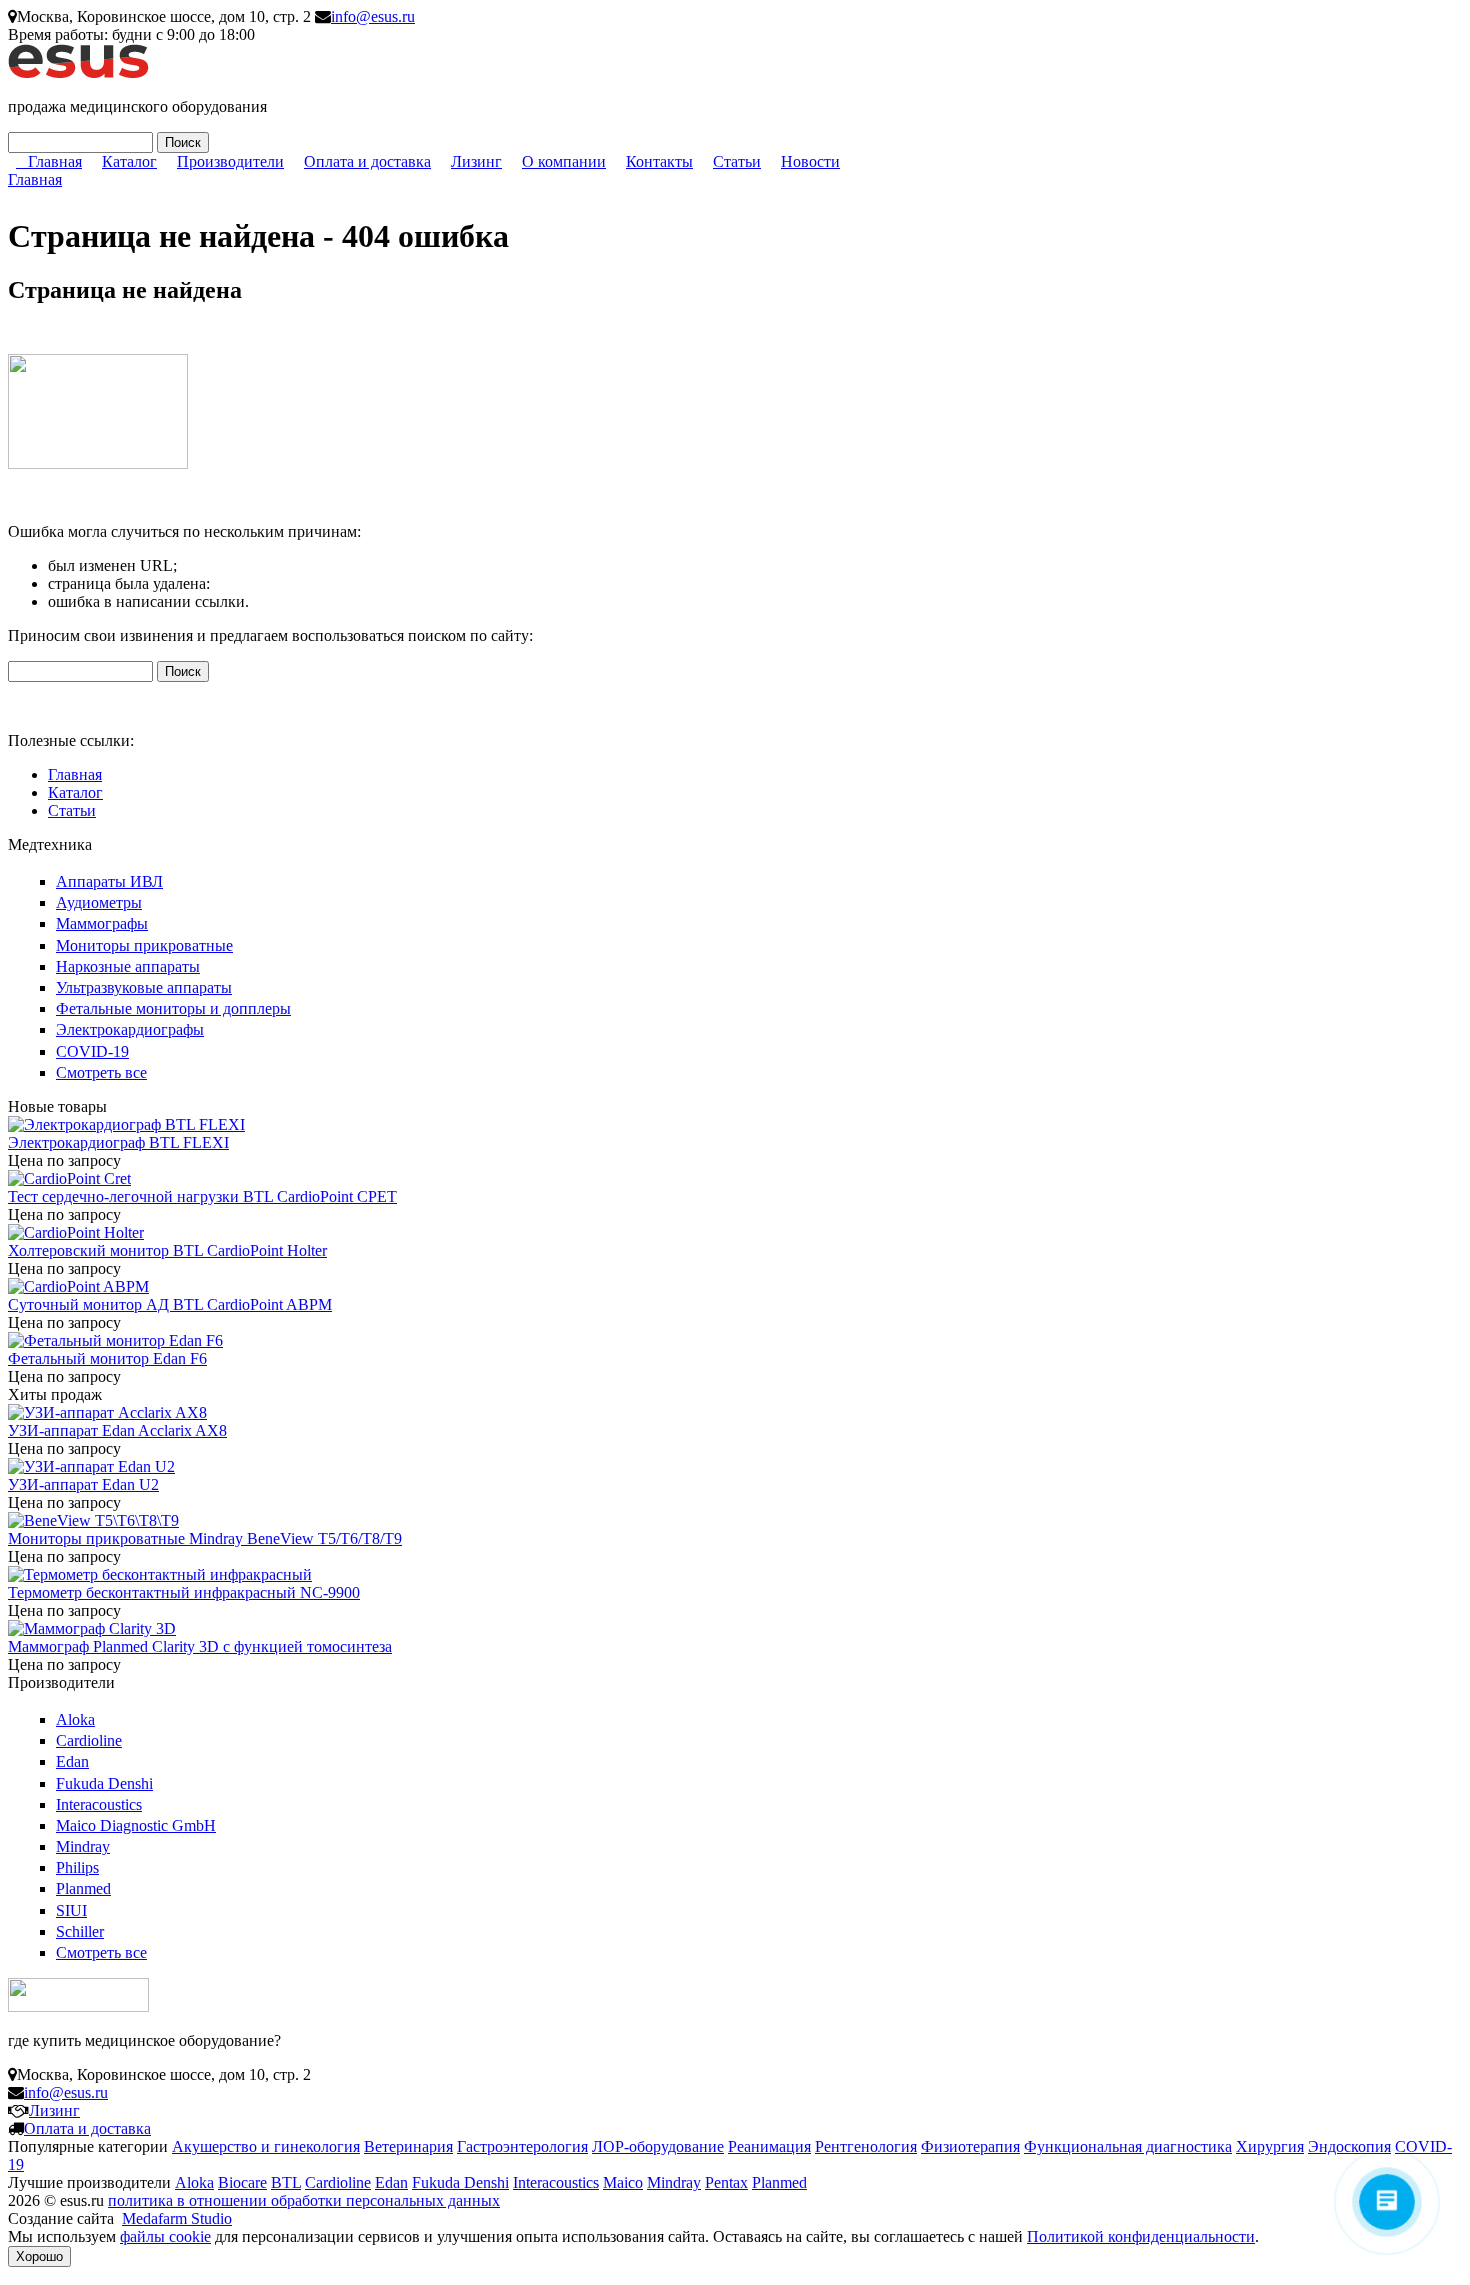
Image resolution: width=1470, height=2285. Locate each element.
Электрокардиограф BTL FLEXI (118, 1142)
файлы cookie (165, 2236)
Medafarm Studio (177, 2218)
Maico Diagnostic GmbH (136, 1825)
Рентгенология (866, 2146)
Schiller (80, 1931)
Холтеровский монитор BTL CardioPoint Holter (167, 1250)
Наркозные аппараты (128, 966)
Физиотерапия (970, 2146)
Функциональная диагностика (1128, 2146)
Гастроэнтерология (522, 2146)
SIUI (71, 1910)
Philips (77, 1867)
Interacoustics (99, 1804)
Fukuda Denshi (104, 1783)
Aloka (75, 1719)
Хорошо (39, 2256)
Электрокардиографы (130, 1029)
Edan (72, 1761)
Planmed (83, 1888)
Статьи (737, 161)
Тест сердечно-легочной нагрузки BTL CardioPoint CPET (202, 1196)
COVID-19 (92, 1051)
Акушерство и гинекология (266, 2146)
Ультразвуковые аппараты (144, 987)
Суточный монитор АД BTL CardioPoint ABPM (170, 1304)
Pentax (726, 2182)
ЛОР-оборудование (658, 2146)
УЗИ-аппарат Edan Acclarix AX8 (117, 1430)
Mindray (83, 1846)
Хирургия (1270, 2146)
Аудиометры (99, 902)
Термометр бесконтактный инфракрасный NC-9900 (184, 1592)
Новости (810, 161)
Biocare (242, 2182)
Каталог (129, 161)
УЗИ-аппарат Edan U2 (83, 1484)
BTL (286, 2182)
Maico (623, 2182)
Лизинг (476, 161)
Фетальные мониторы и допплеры (173, 1008)
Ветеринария (408, 2146)
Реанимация (769, 2146)
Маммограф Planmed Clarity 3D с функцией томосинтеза (200, 1646)
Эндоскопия (1349, 2146)
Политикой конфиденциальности (1141, 2236)
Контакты (659, 161)
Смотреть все (101, 1072)
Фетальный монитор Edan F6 (107, 1358)
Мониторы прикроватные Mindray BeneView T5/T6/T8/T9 (205, 1538)
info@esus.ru (373, 16)
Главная (55, 161)
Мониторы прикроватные (144, 945)
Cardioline (89, 1740)
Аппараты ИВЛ (109, 881)
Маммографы (102, 923)
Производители (230, 161)
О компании (564, 161)
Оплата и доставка (367, 161)
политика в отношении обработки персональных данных (304, 2200)
